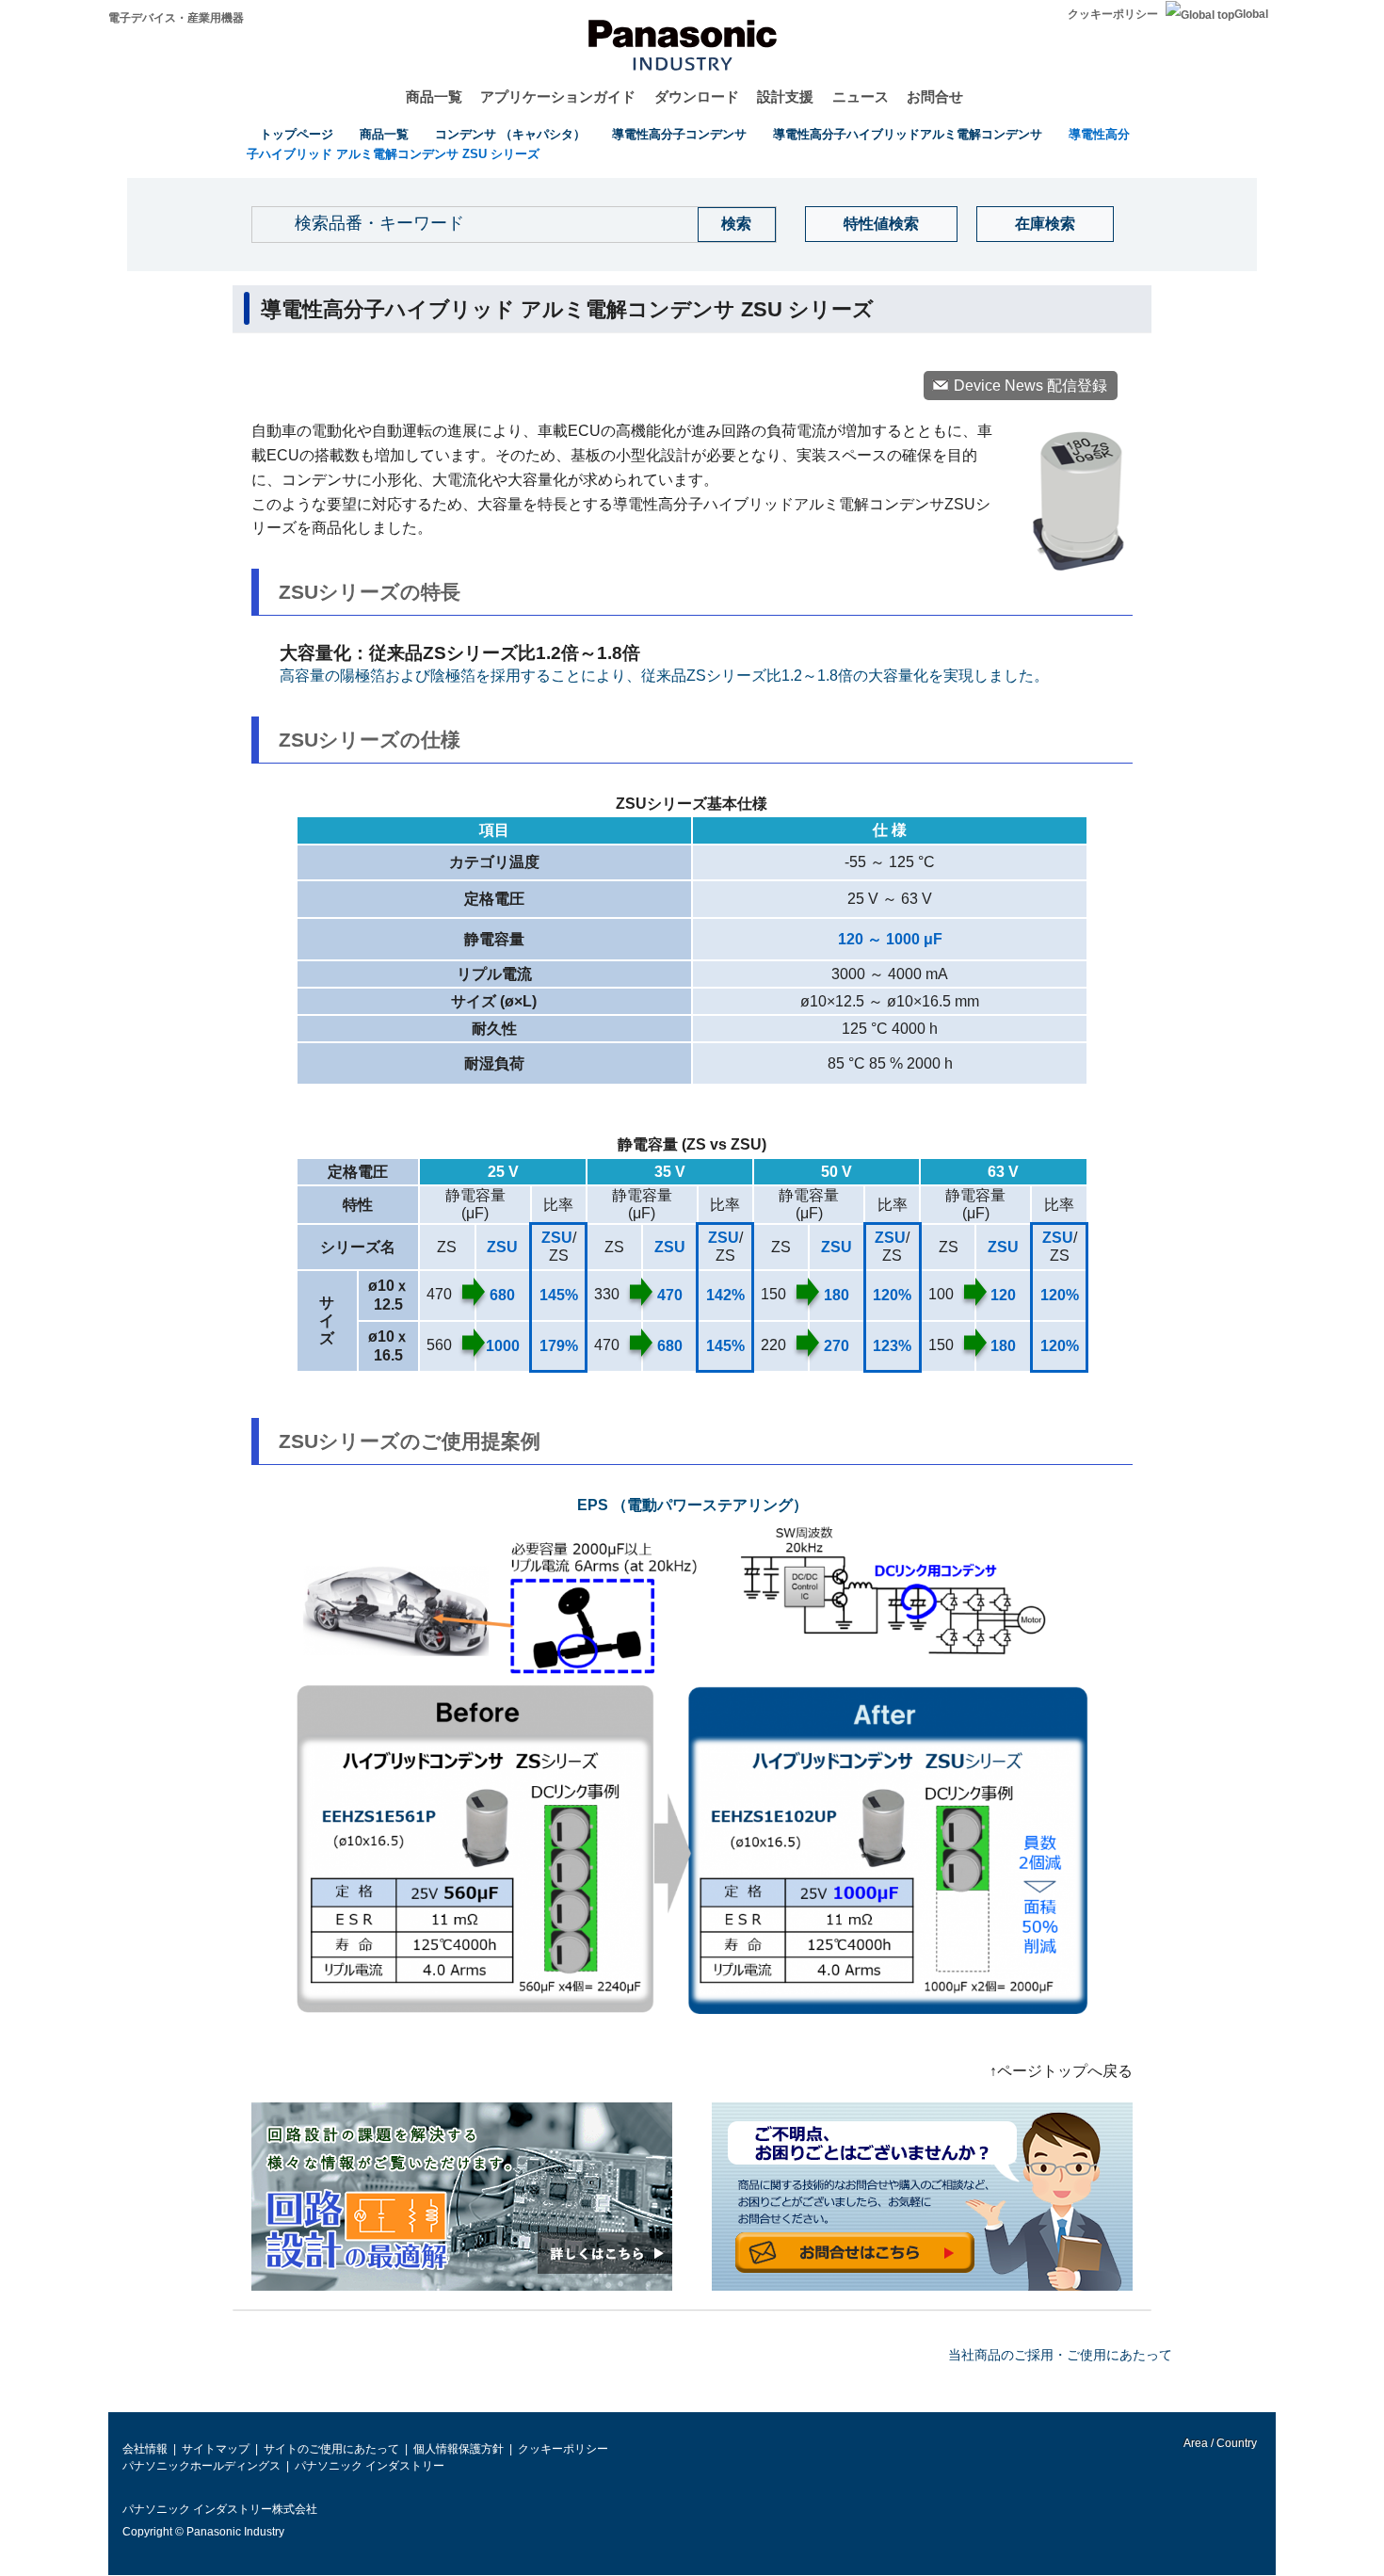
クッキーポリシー (1113, 14)
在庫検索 (1045, 224)
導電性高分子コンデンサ (679, 134)
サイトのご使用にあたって (331, 2449)
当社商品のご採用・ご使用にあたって (1060, 2355)
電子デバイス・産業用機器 (176, 18)
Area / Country (1219, 2443)
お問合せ (935, 97)
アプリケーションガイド (558, 97)
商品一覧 (434, 97)
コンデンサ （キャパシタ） (510, 134)
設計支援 (785, 97)
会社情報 (145, 2449)
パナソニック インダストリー (370, 2466)
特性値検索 (881, 224)
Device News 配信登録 (1030, 386)
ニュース (861, 97)
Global (1251, 14)
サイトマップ (216, 2449)
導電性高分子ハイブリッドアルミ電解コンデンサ (908, 134)
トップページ (297, 134)
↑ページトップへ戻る (1061, 2071)
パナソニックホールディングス (201, 2466)
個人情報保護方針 (459, 2449)
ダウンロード (697, 97)
